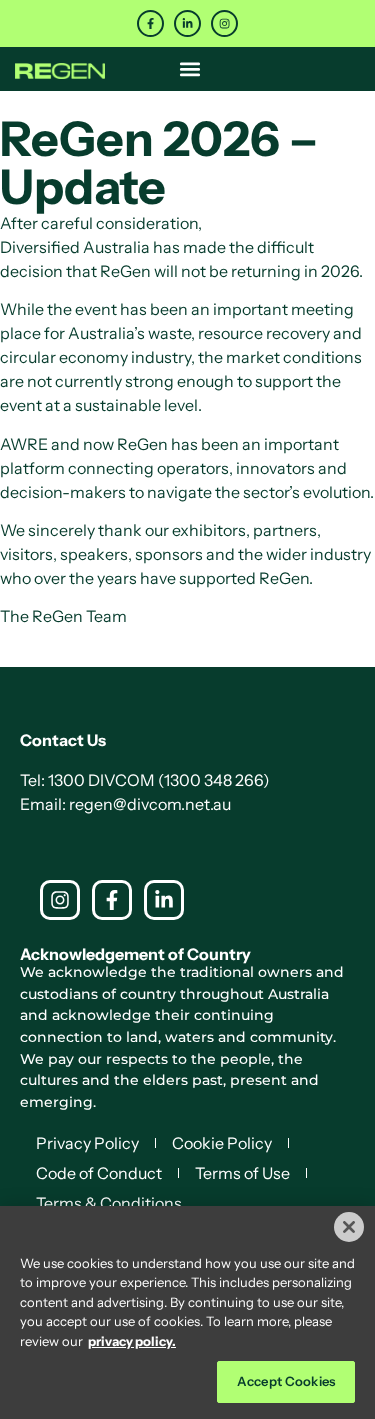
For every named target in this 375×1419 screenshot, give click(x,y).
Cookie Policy (222, 1143)
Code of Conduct (99, 1173)
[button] (190, 68)
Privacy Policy (87, 1143)
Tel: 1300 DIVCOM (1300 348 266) (145, 780)
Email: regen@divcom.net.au (125, 804)
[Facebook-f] (150, 23)
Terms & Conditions (109, 1203)
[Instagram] (224, 23)
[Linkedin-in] (187, 23)
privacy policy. (132, 1341)
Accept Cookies (286, 1381)
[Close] (349, 1227)
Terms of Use (242, 1173)
